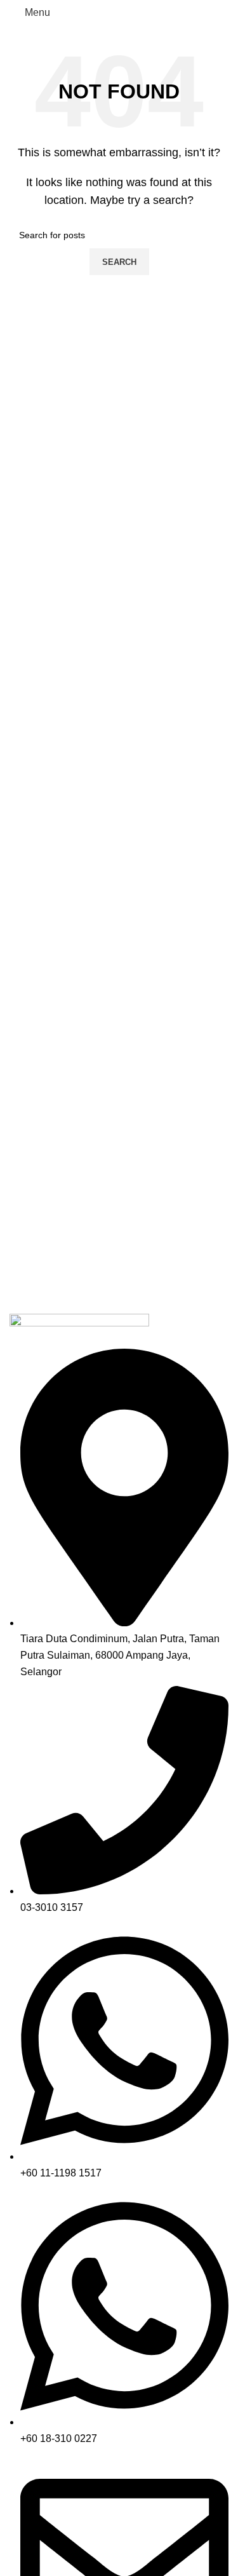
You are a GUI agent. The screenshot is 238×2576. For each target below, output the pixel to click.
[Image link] (79, 1330)
